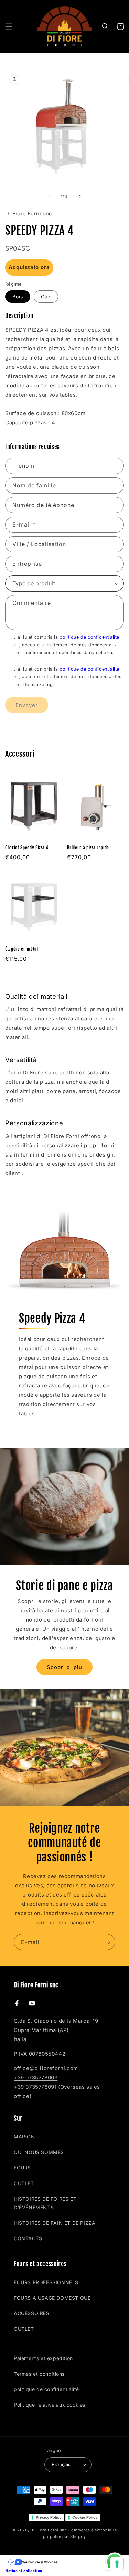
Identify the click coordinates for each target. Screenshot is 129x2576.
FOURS (22, 2168)
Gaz (46, 296)
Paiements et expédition (43, 2358)
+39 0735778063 (36, 2077)
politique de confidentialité (89, 637)
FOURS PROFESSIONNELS (46, 2282)
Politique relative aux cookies (50, 2405)
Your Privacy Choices (40, 2562)
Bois (18, 296)
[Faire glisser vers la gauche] (50, 196)
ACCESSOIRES (32, 2313)
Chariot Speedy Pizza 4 (27, 848)
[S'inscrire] (107, 1942)
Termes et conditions (39, 2374)
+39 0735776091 (35, 2087)
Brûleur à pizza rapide (88, 848)
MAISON (24, 2137)
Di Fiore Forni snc (49, 2530)
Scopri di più (64, 1667)
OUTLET (24, 2183)
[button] (9, 26)
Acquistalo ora (29, 267)
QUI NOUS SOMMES (39, 2152)
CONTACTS (28, 2238)
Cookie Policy (85, 2517)
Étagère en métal (22, 949)
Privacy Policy (49, 2517)
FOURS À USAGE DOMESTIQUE (52, 2298)
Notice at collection (24, 2571)
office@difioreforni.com (46, 2068)
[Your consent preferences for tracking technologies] (117, 2564)
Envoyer (27, 705)
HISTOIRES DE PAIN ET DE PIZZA (55, 2223)
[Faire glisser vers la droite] (80, 196)
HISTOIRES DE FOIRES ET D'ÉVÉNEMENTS (45, 2203)
